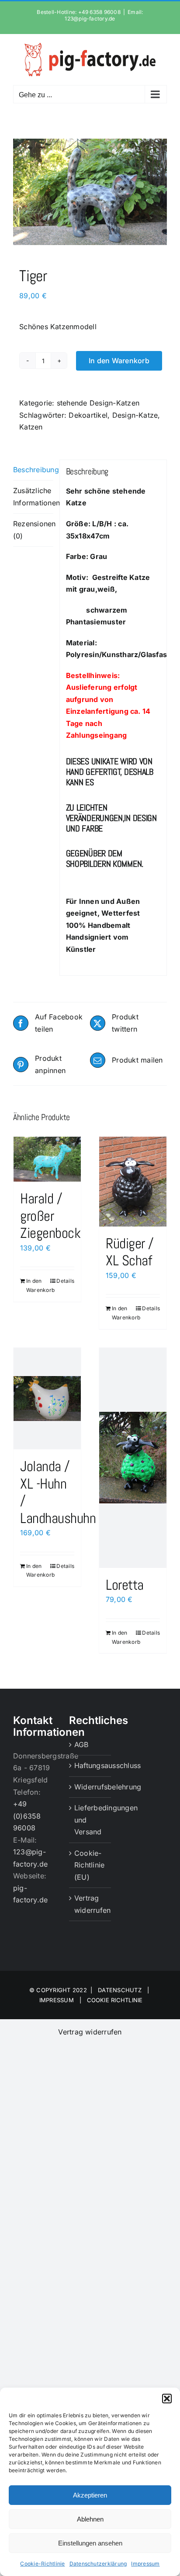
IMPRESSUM (57, 2000)
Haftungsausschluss (90, 1765)
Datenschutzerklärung (98, 2564)
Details (65, 1281)
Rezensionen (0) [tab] (33, 530)
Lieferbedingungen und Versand (90, 1820)
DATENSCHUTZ (120, 1990)
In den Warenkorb (119, 361)
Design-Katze (135, 415)
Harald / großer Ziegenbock (50, 1216)
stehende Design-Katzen (98, 403)
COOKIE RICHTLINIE (115, 2000)
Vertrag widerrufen (90, 1904)
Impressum (145, 2564)
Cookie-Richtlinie (42, 2564)
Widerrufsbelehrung (90, 1787)
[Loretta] (133, 1458)
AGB (81, 1745)
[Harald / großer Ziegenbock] (47, 1159)
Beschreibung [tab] (33, 470)
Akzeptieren (90, 2495)
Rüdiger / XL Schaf (130, 1252)
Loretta (125, 1585)
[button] (167, 2399)
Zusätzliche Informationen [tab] (33, 497)
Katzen (31, 427)
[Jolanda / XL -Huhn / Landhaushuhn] (47, 1399)
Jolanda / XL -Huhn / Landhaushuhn (58, 1492)
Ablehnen (90, 2519)
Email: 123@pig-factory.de (104, 15)
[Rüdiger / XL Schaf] (133, 1181)
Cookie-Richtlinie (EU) (89, 1865)
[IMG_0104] (90, 192)
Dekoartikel (88, 415)
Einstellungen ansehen (90, 2543)
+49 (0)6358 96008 (27, 1816)
